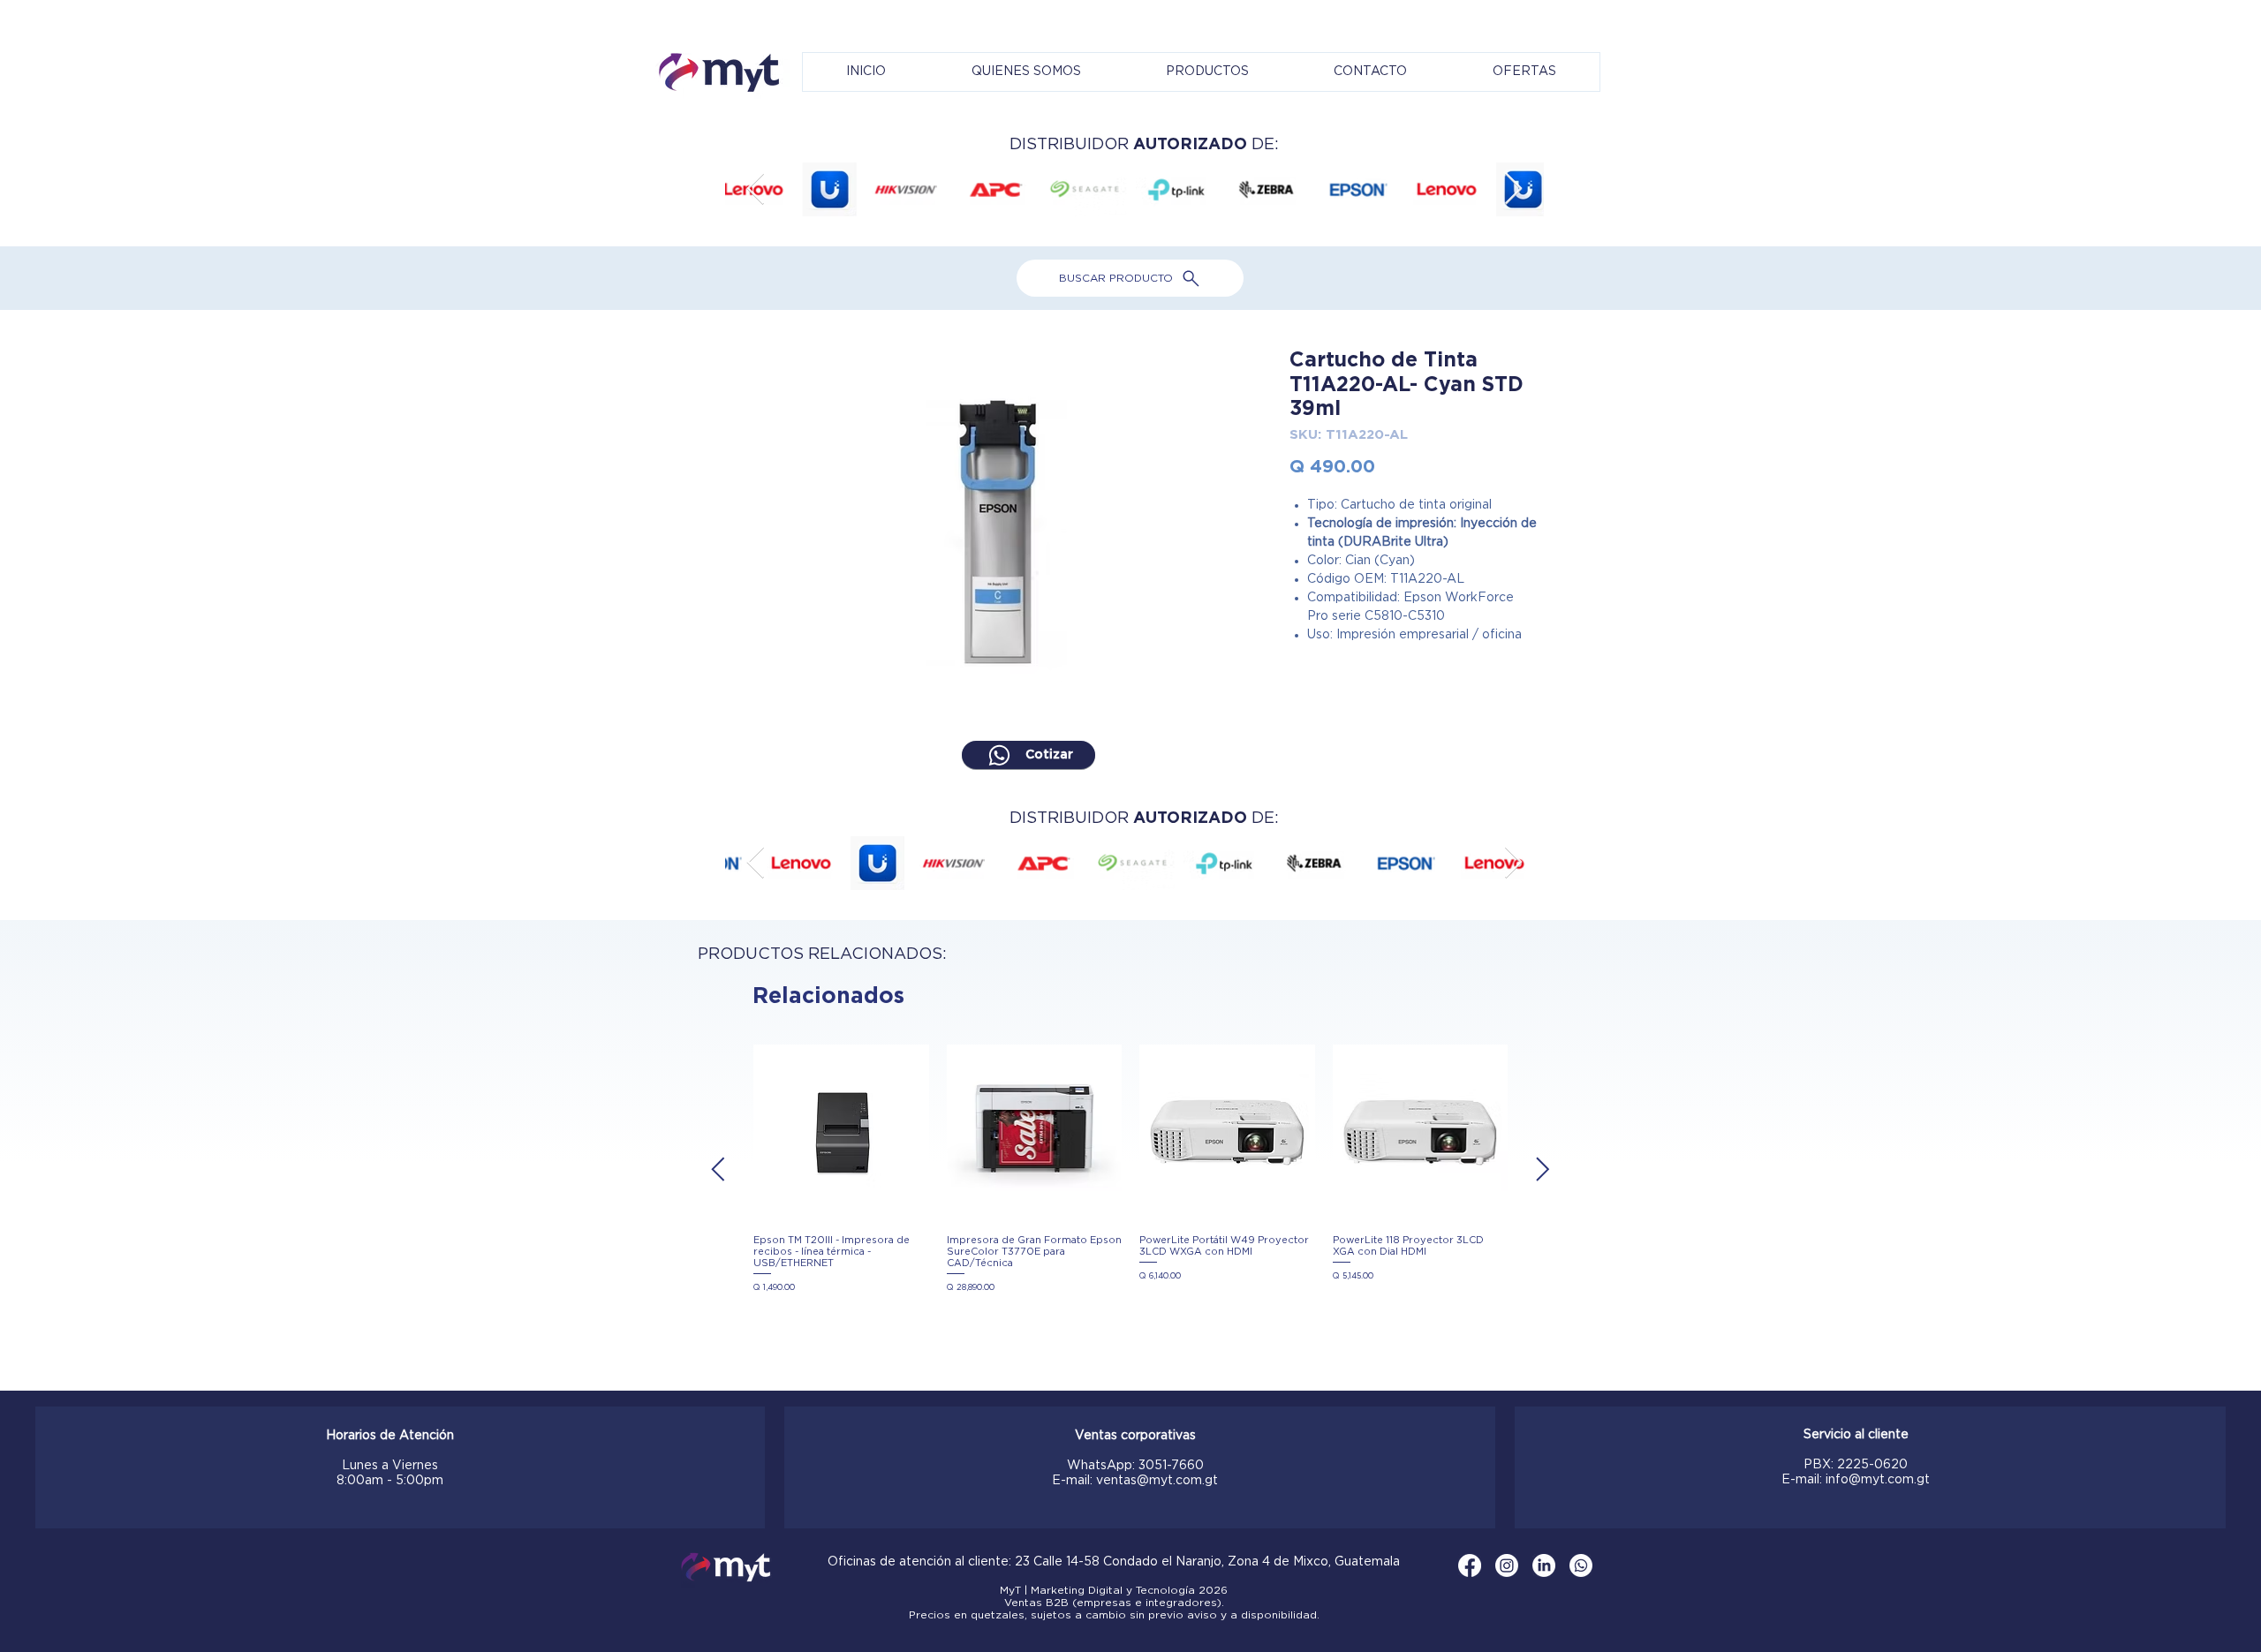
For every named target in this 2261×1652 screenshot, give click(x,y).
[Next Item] (1513, 189)
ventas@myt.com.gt (1157, 1481)
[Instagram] (1507, 1565)
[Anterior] (718, 1169)
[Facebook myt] (1470, 1565)
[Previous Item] (756, 189)
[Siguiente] (1543, 1169)
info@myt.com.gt (1878, 1480)
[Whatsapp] (1581, 1565)
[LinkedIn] (1544, 1565)
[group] (1130, 1169)
